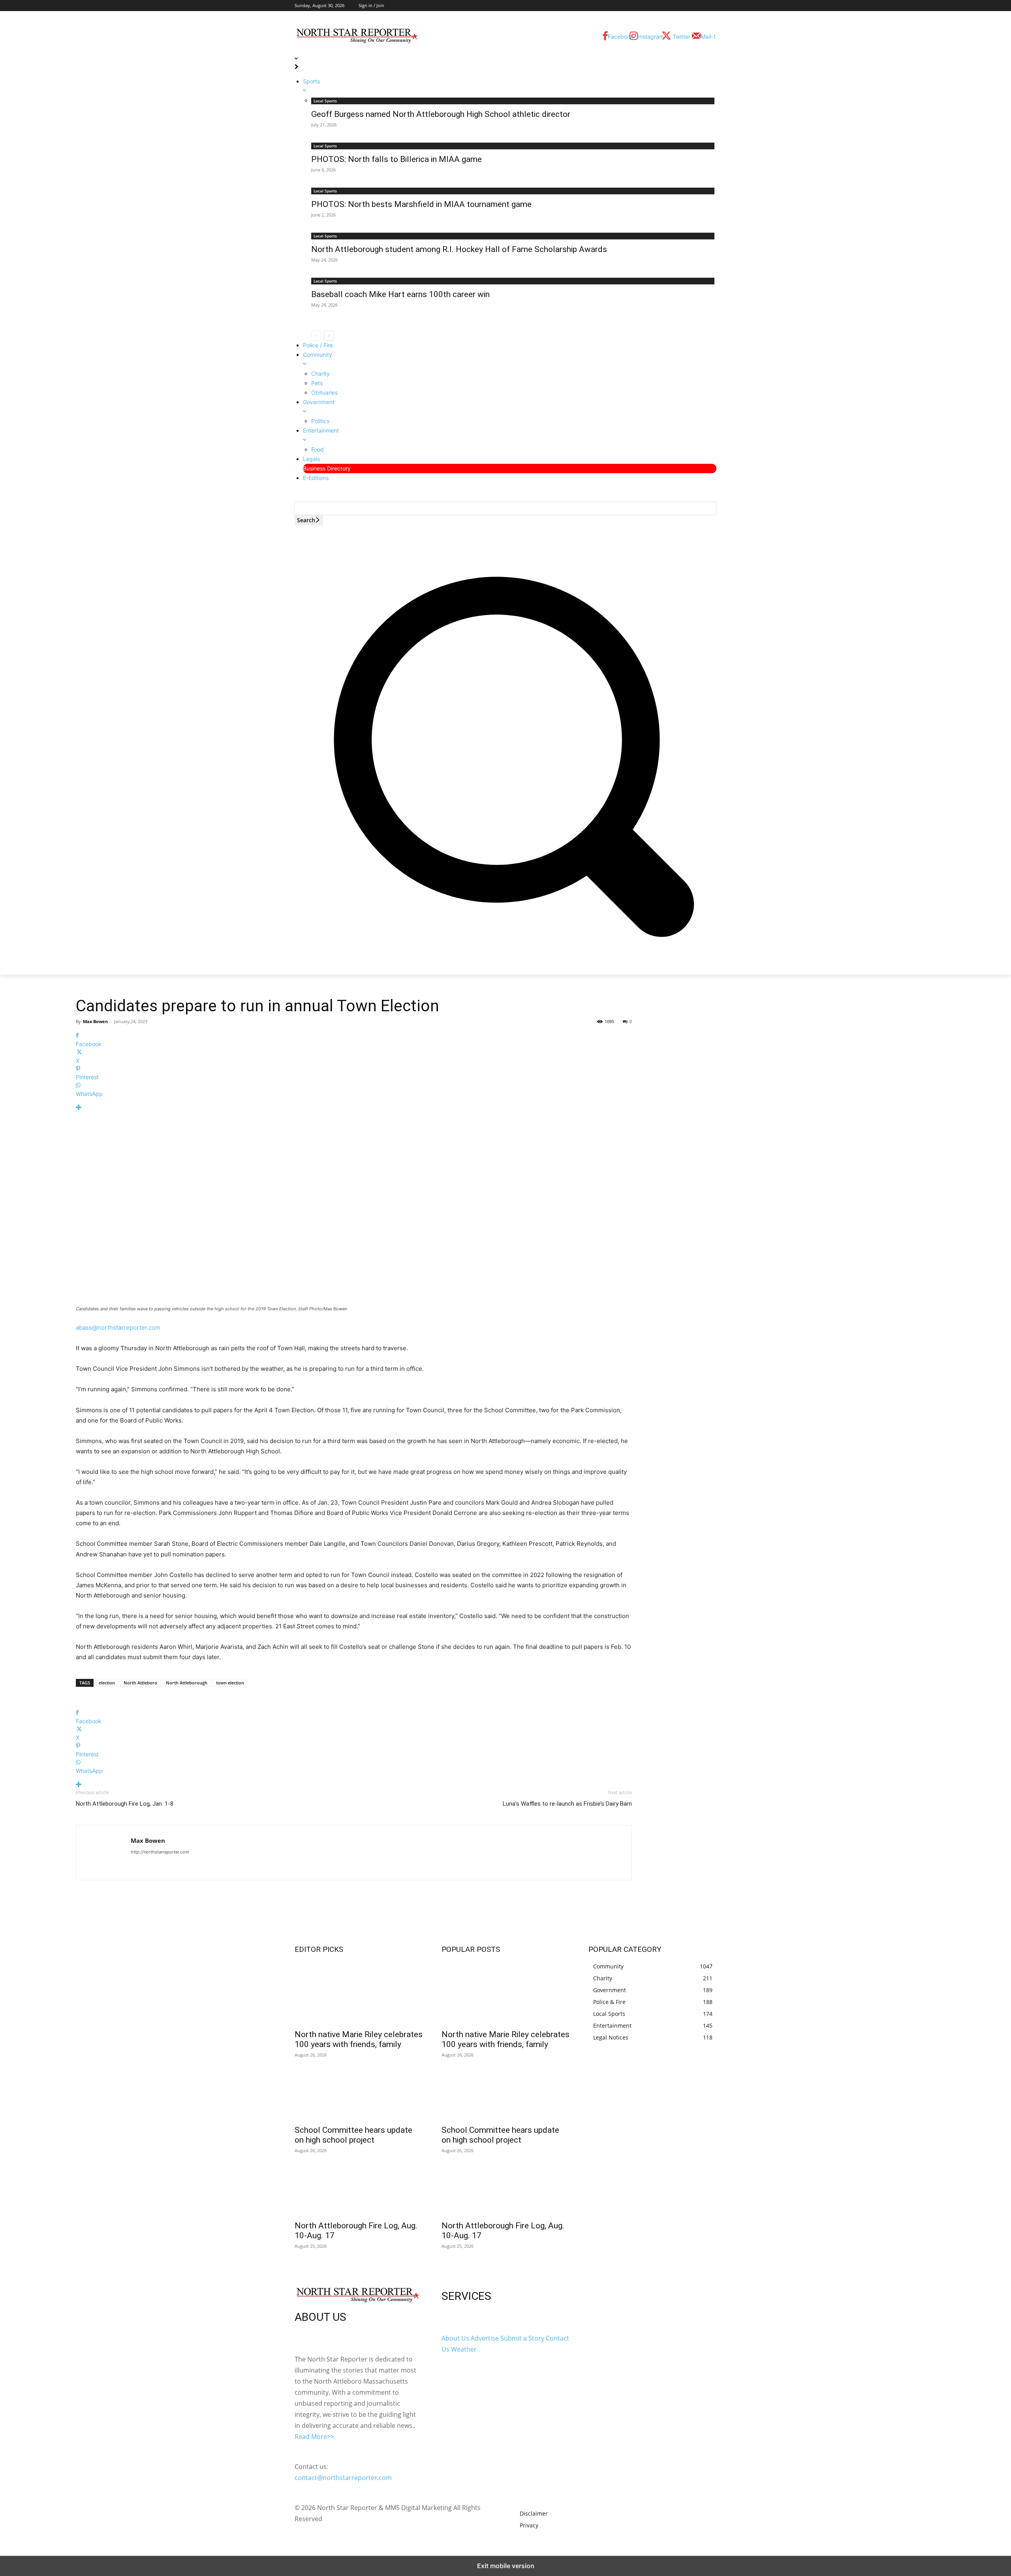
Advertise (485, 2338)
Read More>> (314, 2437)
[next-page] (329, 336)
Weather (464, 2349)
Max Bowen (95, 1021)
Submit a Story (522, 2338)
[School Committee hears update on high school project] (359, 2088)
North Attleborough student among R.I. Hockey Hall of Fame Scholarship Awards (459, 249)
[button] (505, 744)
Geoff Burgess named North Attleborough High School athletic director (441, 114)
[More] (354, 1107)
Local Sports (325, 101)
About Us (455, 2338)
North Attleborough (187, 1683)
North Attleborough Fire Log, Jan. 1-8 (125, 1804)
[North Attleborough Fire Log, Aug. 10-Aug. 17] (359, 2184)
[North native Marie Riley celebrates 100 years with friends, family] (359, 1993)
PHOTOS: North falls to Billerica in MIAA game (397, 159)
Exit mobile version (506, 2566)
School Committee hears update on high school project (353, 2135)
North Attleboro (140, 1683)
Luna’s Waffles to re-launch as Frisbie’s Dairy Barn (567, 1804)
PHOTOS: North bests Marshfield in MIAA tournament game (421, 204)
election (107, 1683)
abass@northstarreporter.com (118, 1328)
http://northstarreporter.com (160, 1852)
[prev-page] (316, 336)
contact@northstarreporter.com (343, 2478)
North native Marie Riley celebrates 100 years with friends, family (359, 2039)
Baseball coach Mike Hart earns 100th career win (400, 294)
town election (230, 1683)
